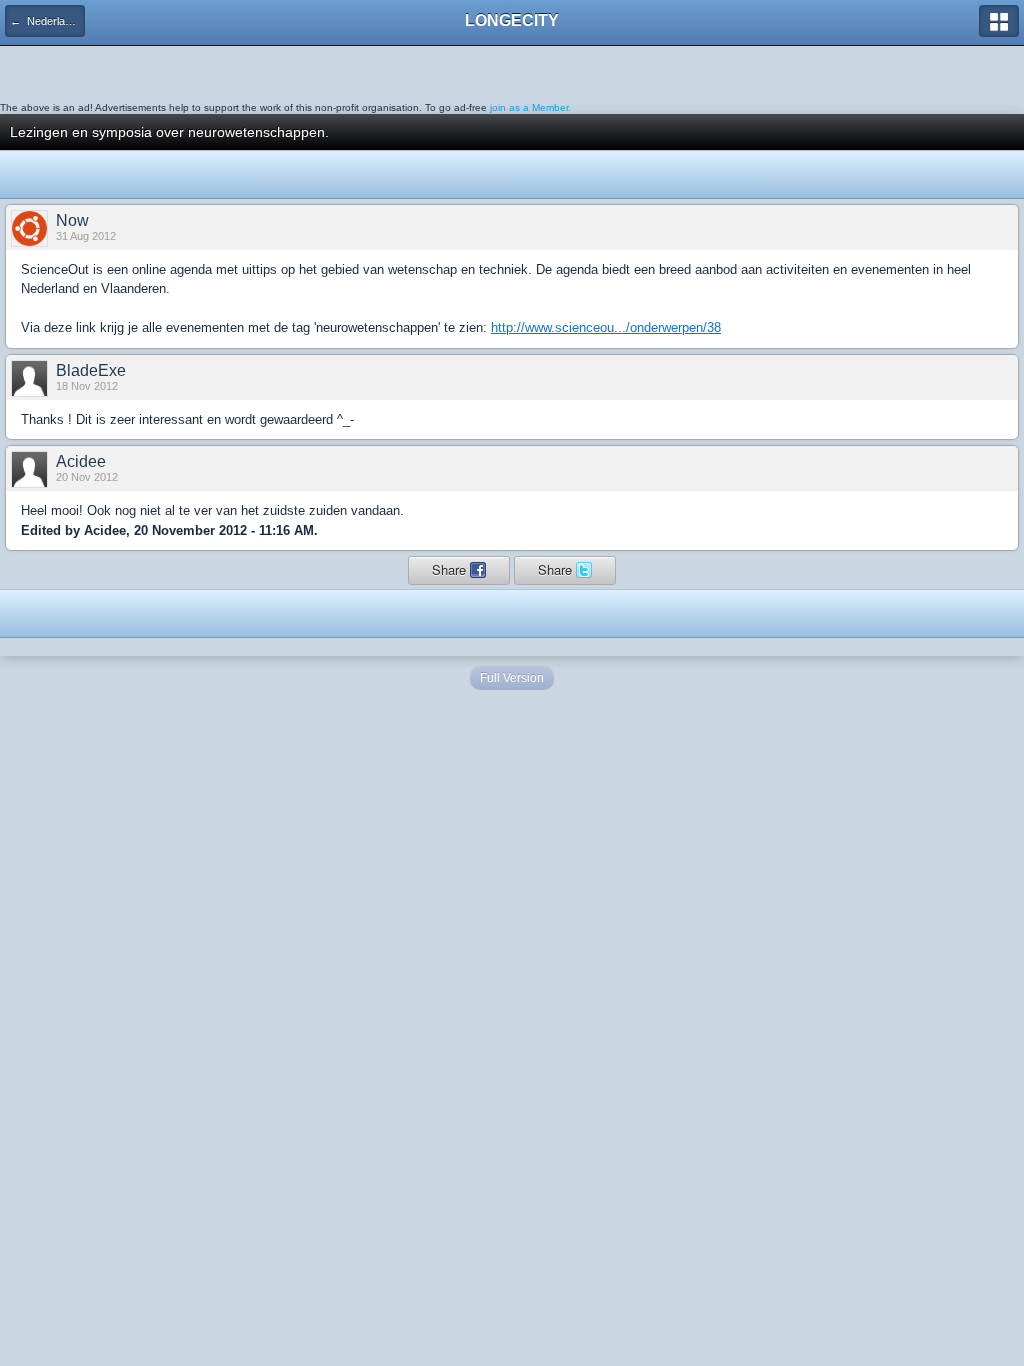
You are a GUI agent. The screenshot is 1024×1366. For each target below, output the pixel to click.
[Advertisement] (160, 71)
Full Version (512, 678)
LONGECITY (512, 20)
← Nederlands (46, 21)
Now (72, 220)
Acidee (81, 461)
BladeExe (91, 370)
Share (451, 569)
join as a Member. (530, 107)
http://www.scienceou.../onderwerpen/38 (606, 327)
